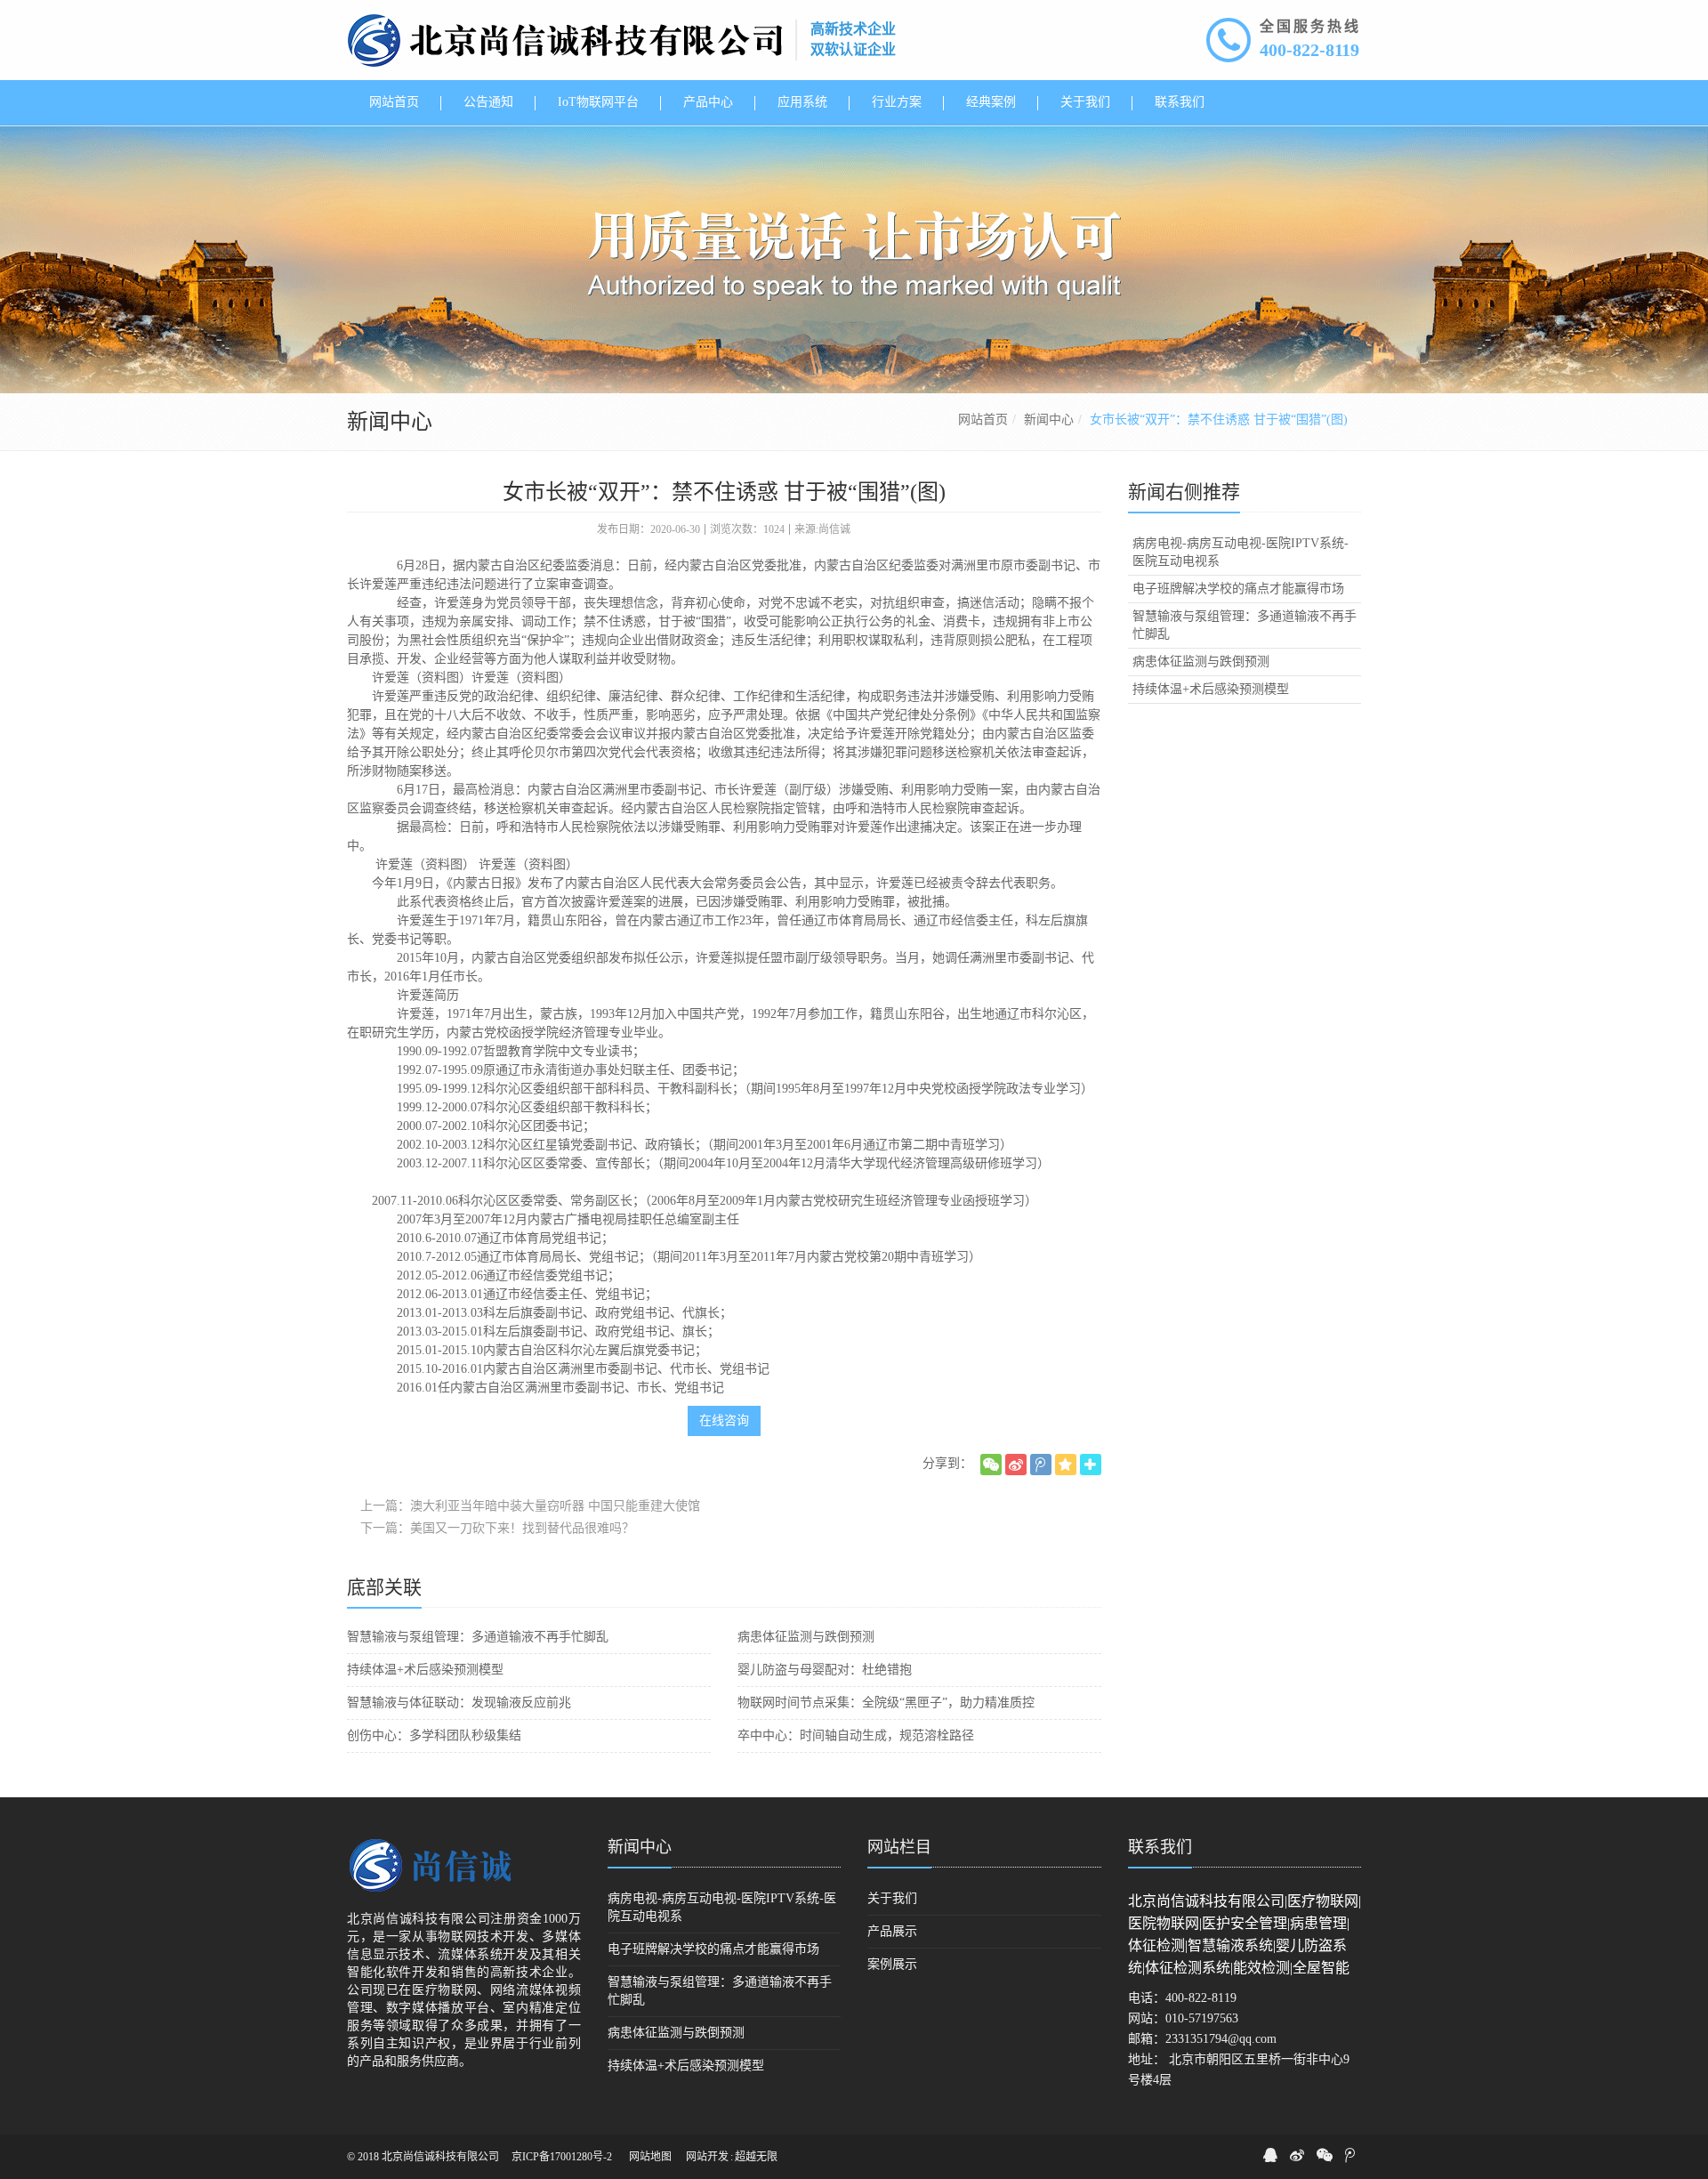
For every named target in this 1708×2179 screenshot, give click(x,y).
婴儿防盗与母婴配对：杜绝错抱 (825, 1670)
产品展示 (892, 1931)
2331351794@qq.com (1221, 2039)
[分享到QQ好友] (1270, 2155)
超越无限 (756, 2157)
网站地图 (650, 2157)
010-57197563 (1202, 2018)
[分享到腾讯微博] (1041, 1465)
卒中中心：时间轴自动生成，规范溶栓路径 (856, 1735)
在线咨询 (724, 1420)
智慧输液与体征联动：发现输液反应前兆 (459, 1703)
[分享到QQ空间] (1066, 1465)
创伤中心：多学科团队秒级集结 (434, 1735)
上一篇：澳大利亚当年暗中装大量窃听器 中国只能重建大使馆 (530, 1506)
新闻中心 (1049, 420)
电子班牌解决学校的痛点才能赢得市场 (1238, 589)
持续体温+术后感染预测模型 (425, 1670)
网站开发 (707, 2157)
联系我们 (1160, 1847)
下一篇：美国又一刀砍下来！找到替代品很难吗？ (497, 1528)
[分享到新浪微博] (1016, 1465)
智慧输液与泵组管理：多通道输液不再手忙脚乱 (478, 1637)
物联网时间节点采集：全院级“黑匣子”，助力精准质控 (886, 1703)
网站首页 (983, 420)
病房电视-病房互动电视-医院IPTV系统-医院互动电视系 (1241, 552)
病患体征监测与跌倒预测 (806, 1637)
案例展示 (892, 1964)
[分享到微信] (991, 1465)
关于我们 (892, 1898)
